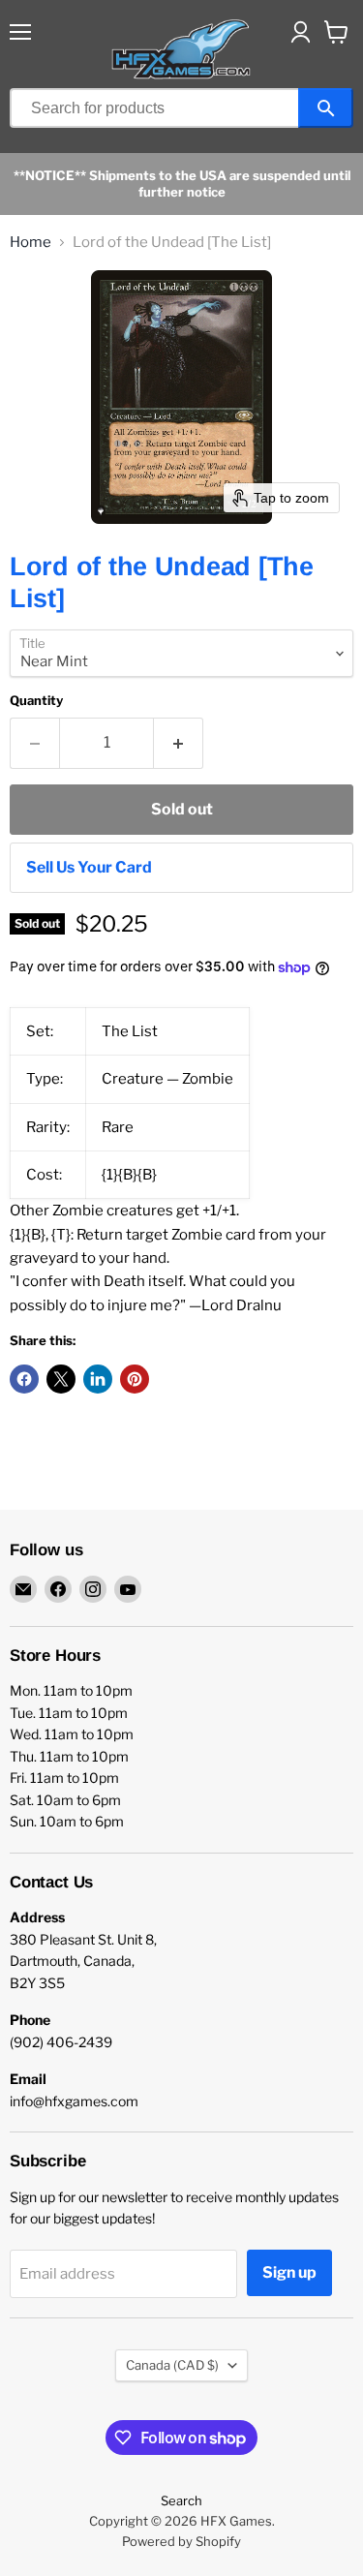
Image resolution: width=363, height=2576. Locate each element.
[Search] (326, 108)
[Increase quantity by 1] (179, 743)
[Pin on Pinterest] (135, 1379)
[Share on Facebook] (24, 1379)
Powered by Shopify (181, 2541)
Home (30, 243)
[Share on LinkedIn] (98, 1379)
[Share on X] (61, 1379)
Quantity (36, 701)
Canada (172, 2365)
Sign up (289, 2272)
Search (181, 2500)
